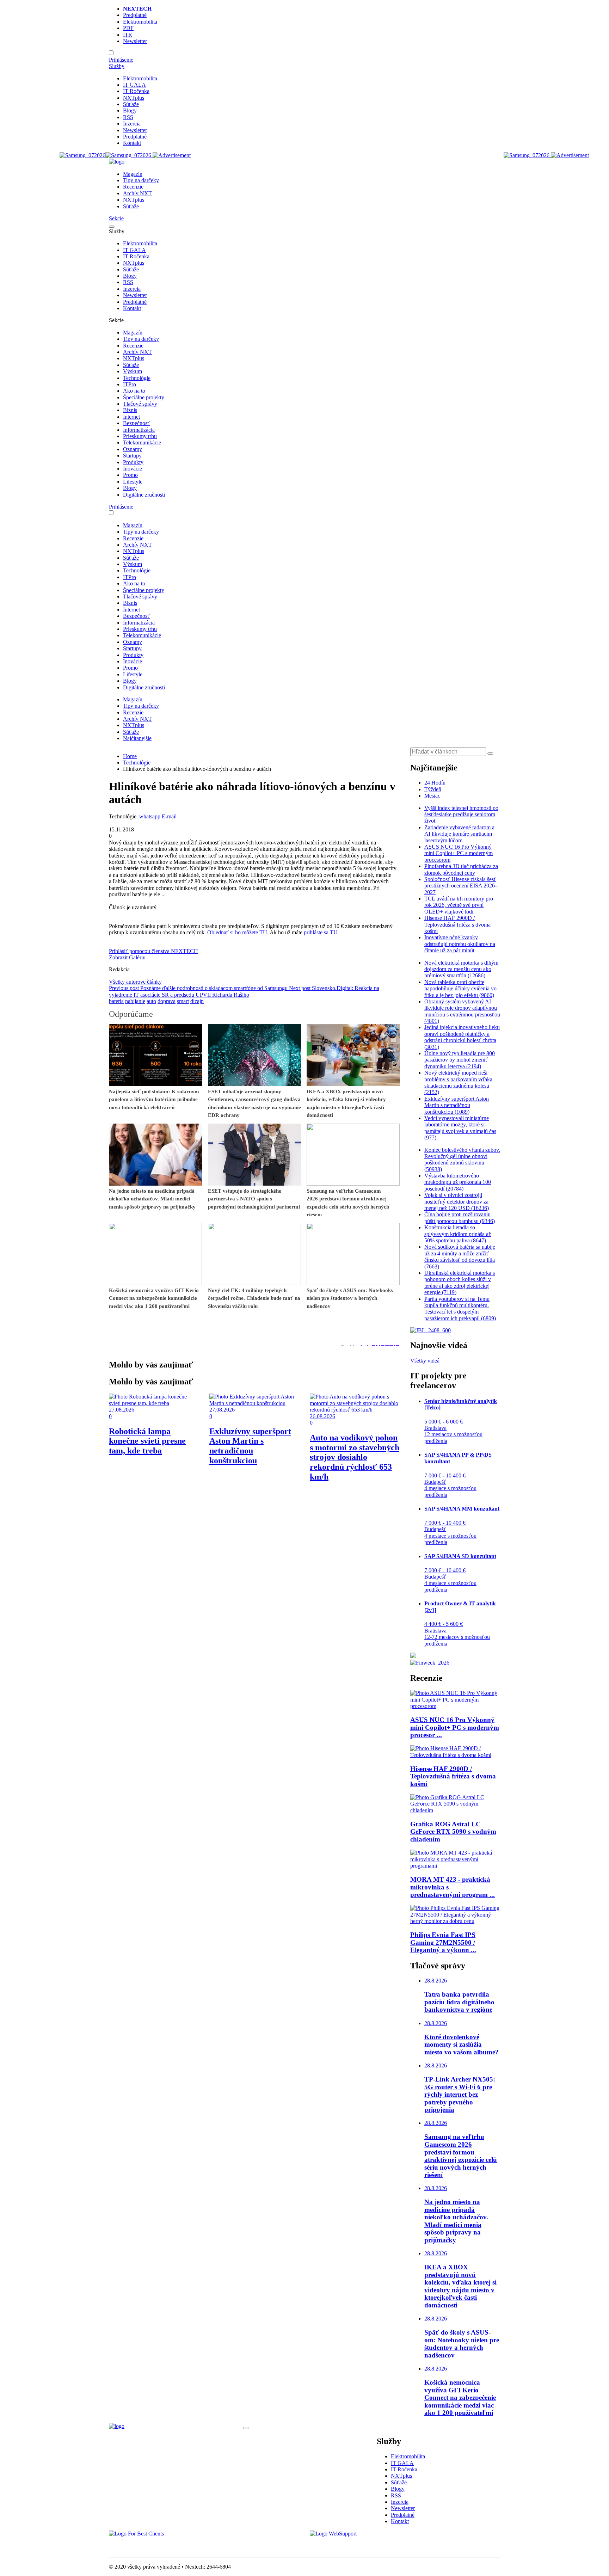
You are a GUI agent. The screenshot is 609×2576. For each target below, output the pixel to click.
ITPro (130, 384)
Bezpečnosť (136, 423)
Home (130, 756)
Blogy (130, 110)
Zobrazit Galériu (127, 957)
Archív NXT (137, 193)
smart (183, 1001)
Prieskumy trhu (140, 436)
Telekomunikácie (142, 442)
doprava (167, 1001)
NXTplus (134, 98)
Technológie (137, 378)
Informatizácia (139, 430)
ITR (128, 35)
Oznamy (133, 449)
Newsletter (135, 41)
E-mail (169, 816)
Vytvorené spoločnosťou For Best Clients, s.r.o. (162, 2546)
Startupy (132, 456)
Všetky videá (425, 1361)
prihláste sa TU (321, 932)
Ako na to (134, 391)
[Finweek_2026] (430, 1663)
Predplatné (135, 15)
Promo (130, 475)
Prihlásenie (121, 60)
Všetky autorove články (135, 982)
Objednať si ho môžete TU (237, 932)
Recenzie (133, 187)
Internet (131, 417)
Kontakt (132, 143)
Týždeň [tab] (433, 789)
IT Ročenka (136, 91)
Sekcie (116, 218)
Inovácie (133, 469)
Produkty (133, 462)
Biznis (130, 410)
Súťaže (131, 104)
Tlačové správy (140, 404)
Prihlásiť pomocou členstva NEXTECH (153, 951)
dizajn (197, 1001)
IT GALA (134, 85)
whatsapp (150, 816)
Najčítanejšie (137, 738)
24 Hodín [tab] (435, 783)
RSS (128, 117)
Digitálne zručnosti (144, 495)
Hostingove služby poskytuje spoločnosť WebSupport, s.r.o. (376, 2546)
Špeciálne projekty (144, 397)
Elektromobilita (140, 22)
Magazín (133, 174)
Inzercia (132, 124)
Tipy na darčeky (141, 180)
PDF (128, 28)
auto (151, 1001)
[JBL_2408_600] (430, 1330)
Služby (117, 66)
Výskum (133, 371)
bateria (116, 1001)
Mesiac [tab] (432, 796)
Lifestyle (133, 482)
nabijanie (135, 1001)
